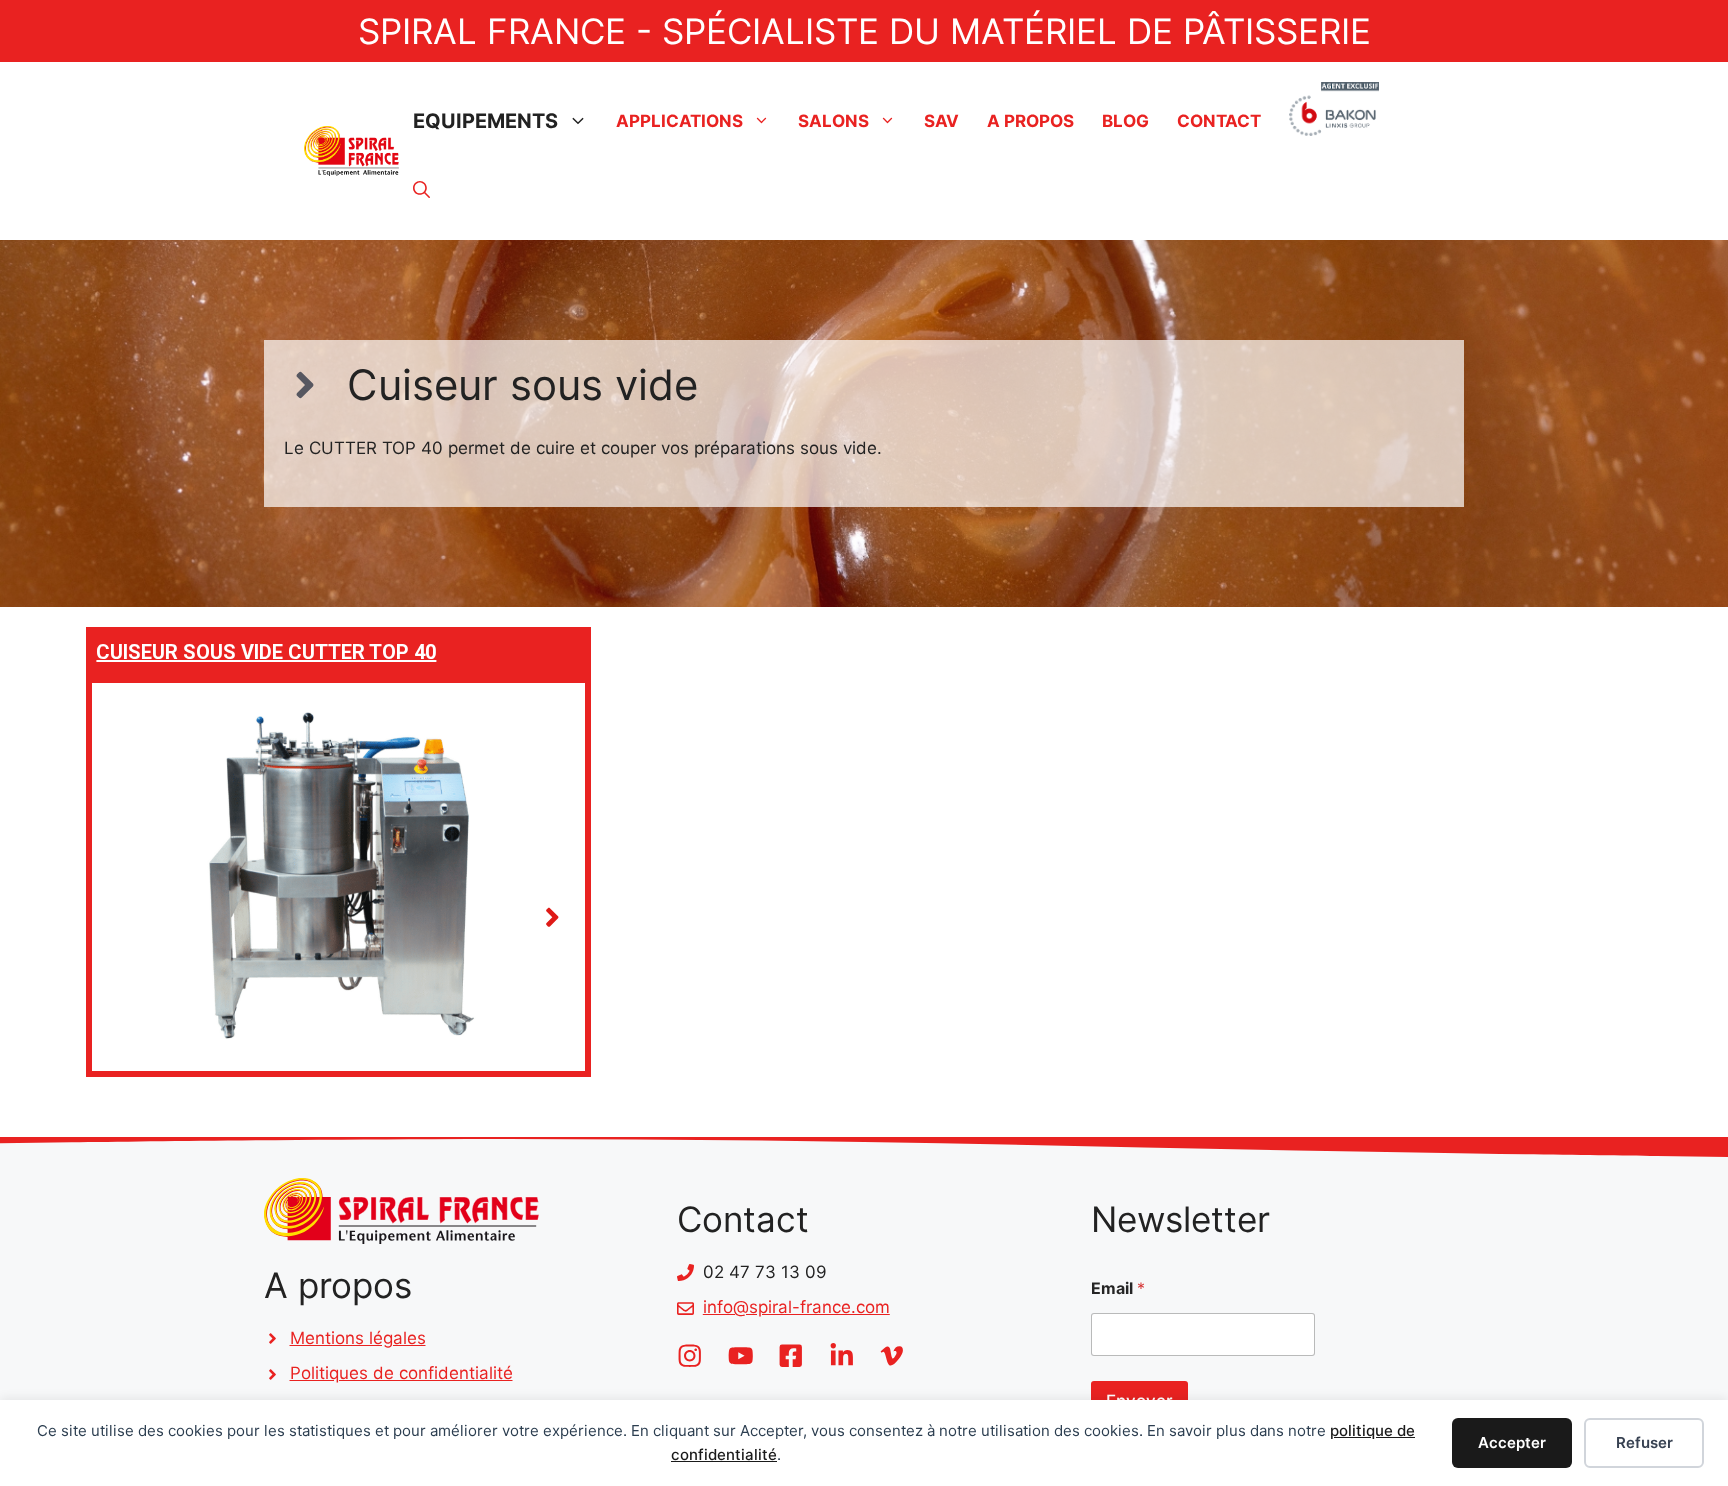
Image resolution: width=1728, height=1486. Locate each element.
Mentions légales (358, 1338)
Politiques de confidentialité (401, 1373)
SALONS (833, 121)
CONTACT (1219, 121)
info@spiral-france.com (796, 1307)
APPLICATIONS (679, 121)
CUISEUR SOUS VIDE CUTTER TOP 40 (266, 652)
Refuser (1644, 1442)
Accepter (1512, 1442)
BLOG (1125, 121)
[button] (421, 190)
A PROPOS (1030, 121)
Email (1118, 1288)
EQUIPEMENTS (485, 121)
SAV (941, 121)
